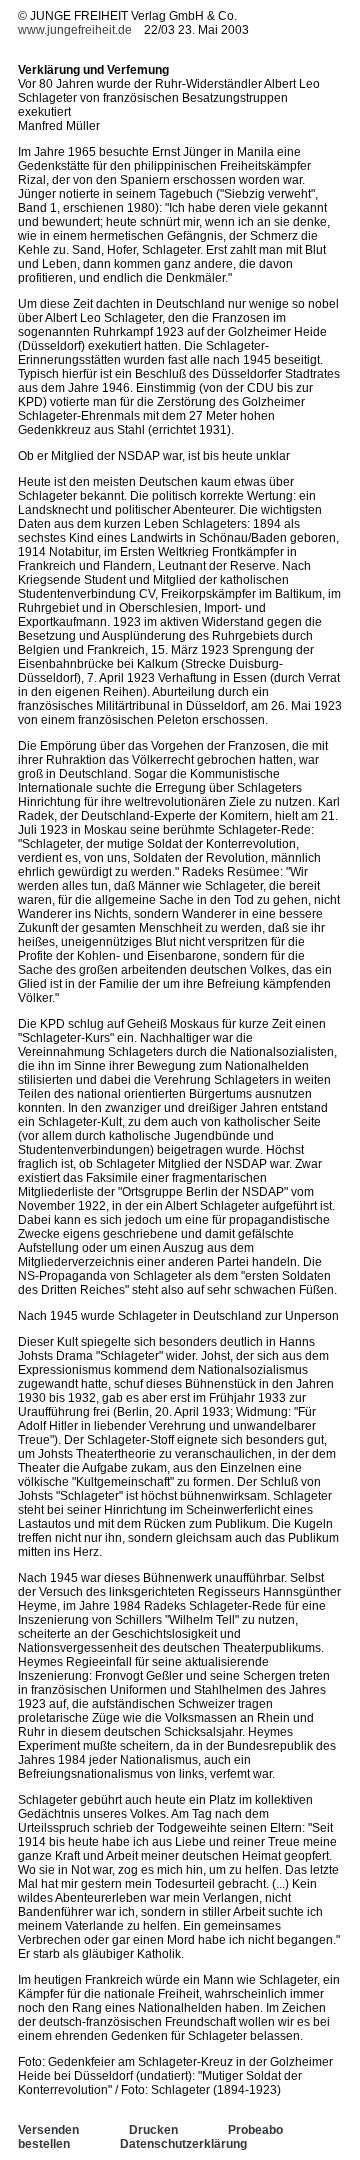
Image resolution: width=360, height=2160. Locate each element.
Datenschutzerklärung (183, 2144)
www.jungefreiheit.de (75, 30)
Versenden (48, 2130)
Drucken (153, 2130)
